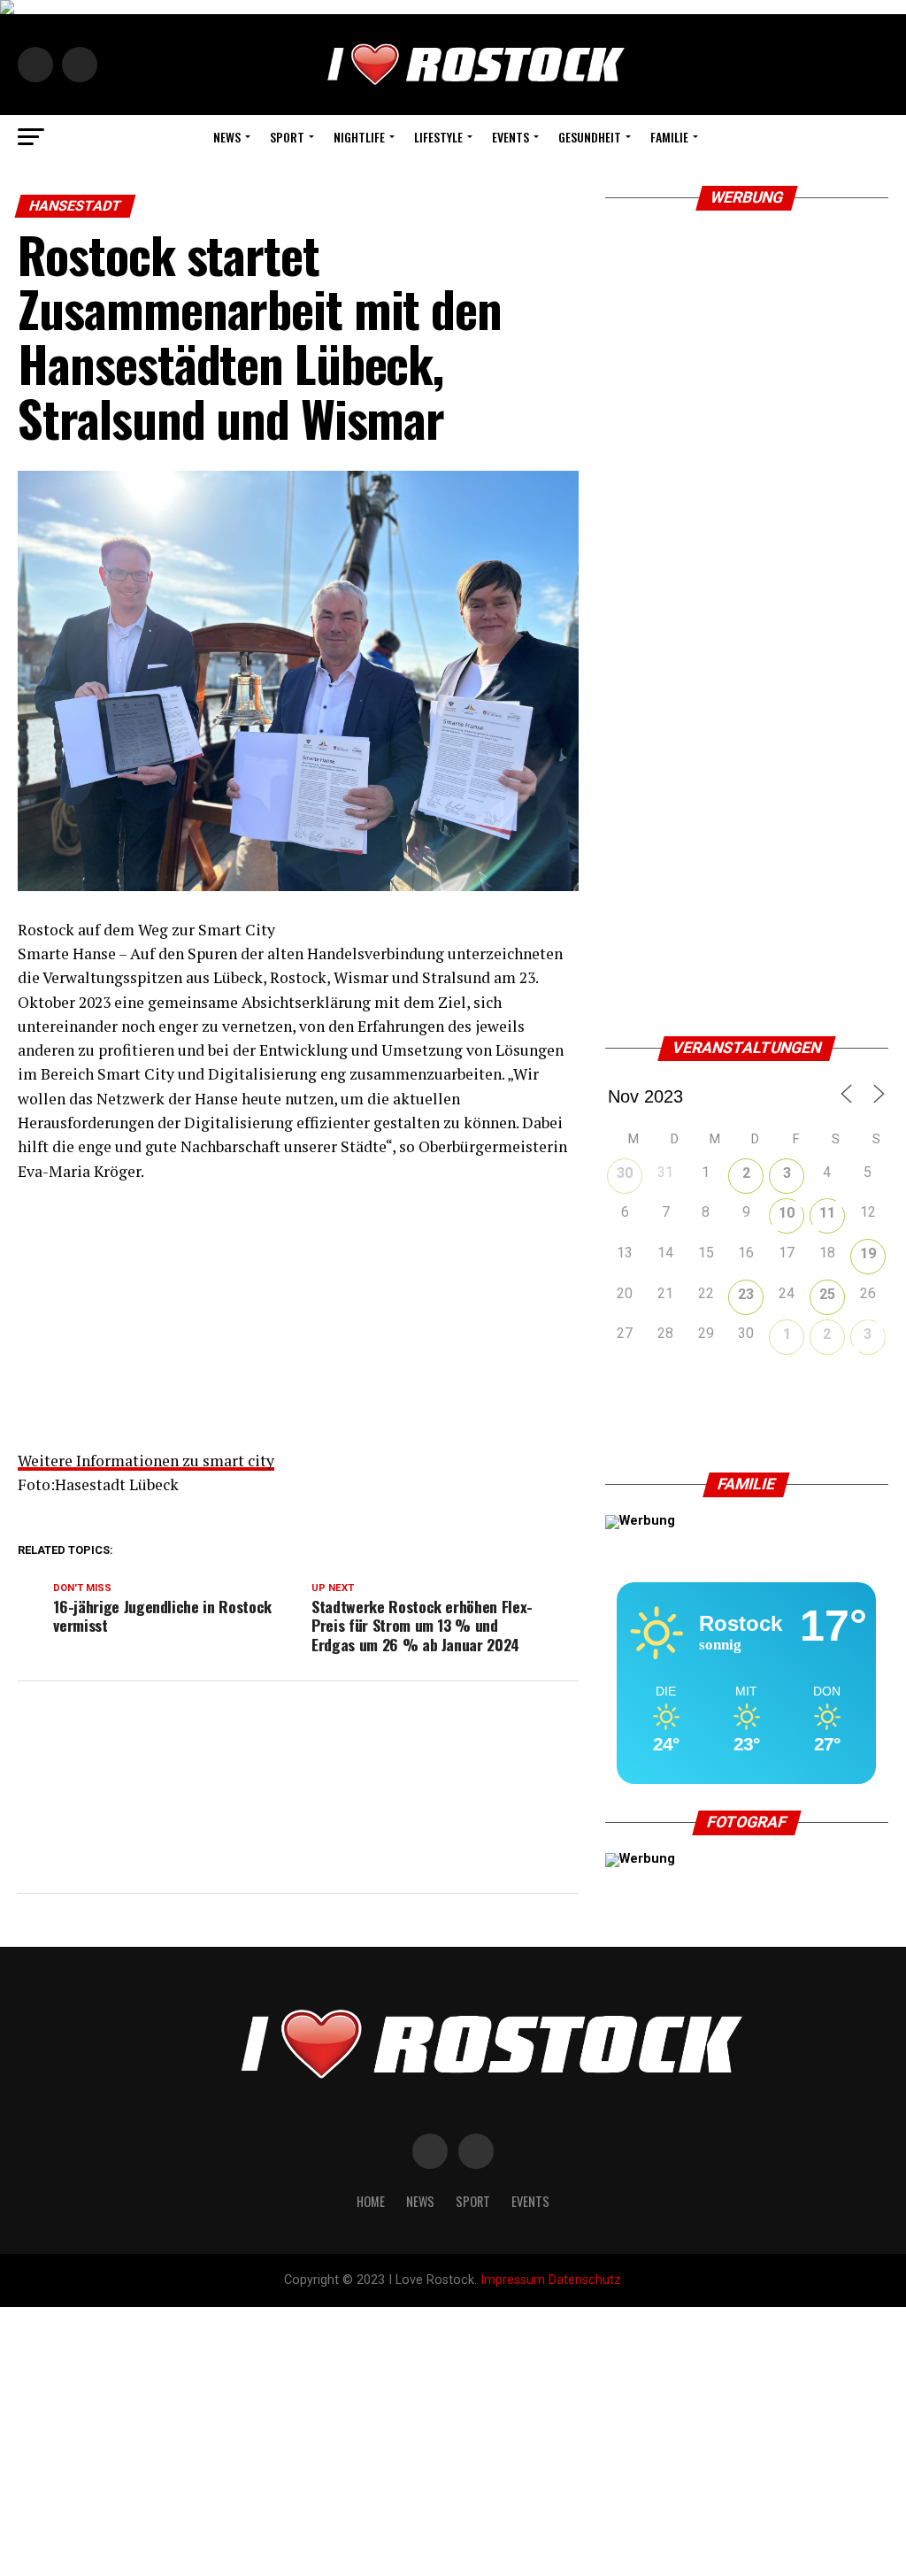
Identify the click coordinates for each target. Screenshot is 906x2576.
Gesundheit (590, 137)
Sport (287, 137)
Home (371, 2201)
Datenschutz (585, 2280)
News (227, 137)
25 (827, 1294)
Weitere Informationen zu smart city (146, 1461)
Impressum (513, 2280)
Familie (669, 137)
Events (511, 137)
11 (827, 1213)
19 (868, 1253)
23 (746, 1294)
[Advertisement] (298, 1325)
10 (787, 1213)
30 (625, 1173)
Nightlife (359, 137)
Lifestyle (438, 137)
